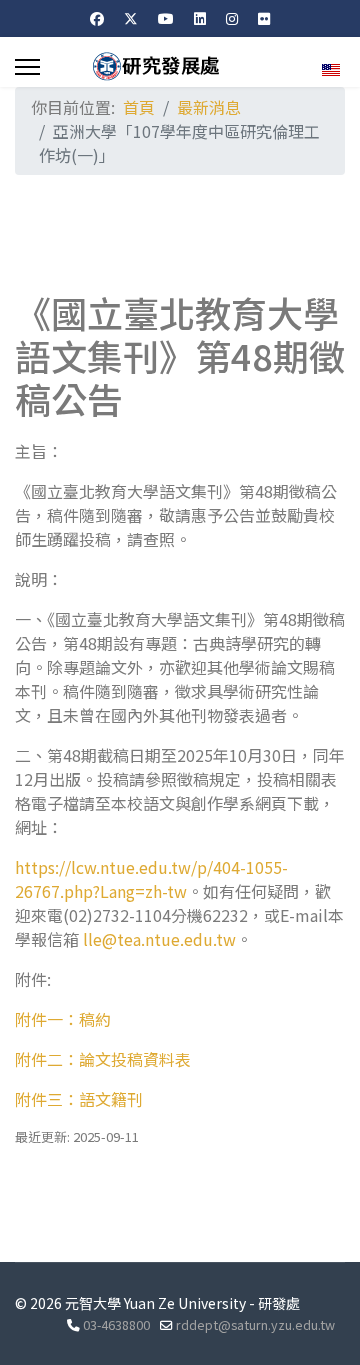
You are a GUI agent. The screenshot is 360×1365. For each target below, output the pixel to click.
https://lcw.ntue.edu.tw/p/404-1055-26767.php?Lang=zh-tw (151, 879)
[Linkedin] (200, 18)
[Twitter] (131, 18)
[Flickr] (264, 18)
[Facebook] (97, 18)
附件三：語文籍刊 (79, 1099)
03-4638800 (116, 1324)
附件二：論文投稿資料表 (103, 1059)
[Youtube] (166, 18)
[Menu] (27, 67)
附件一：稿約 (63, 1019)
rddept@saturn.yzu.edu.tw (255, 1324)
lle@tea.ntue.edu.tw (159, 939)
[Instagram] (232, 18)
